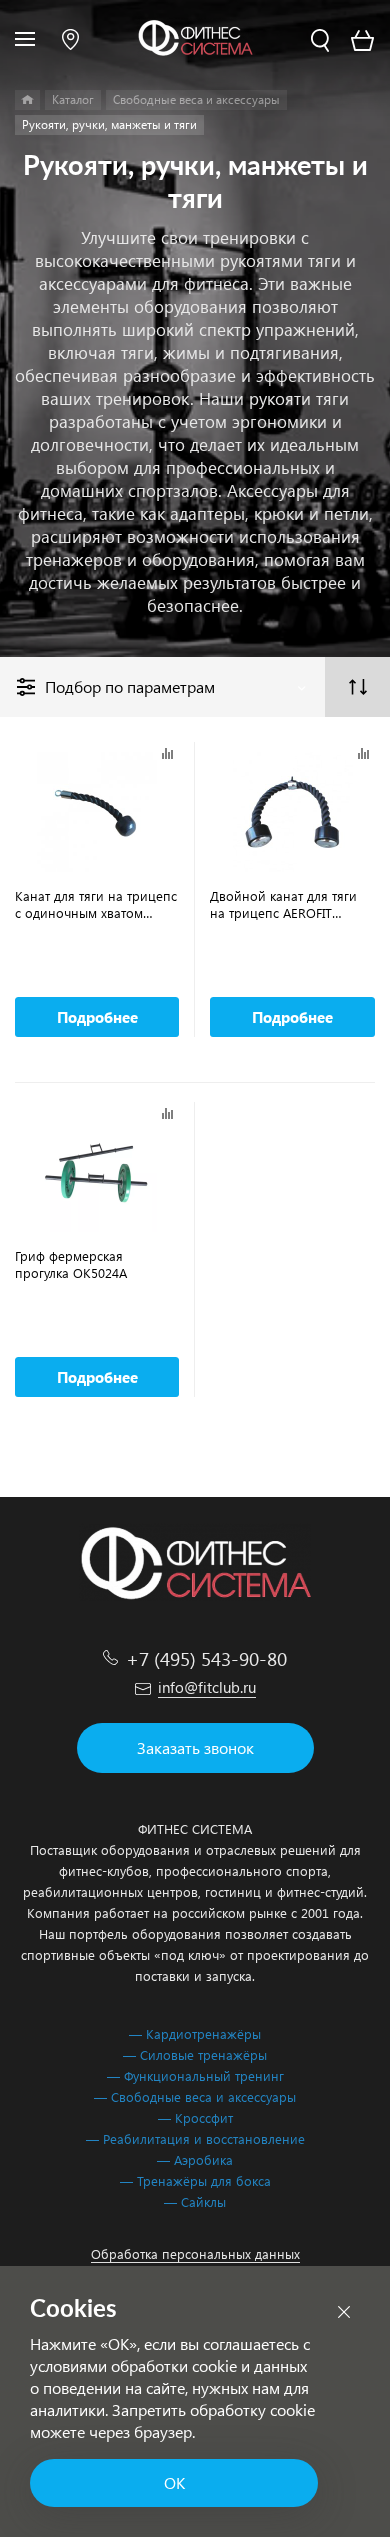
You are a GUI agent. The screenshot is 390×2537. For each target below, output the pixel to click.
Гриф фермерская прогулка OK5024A (71, 1264)
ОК (174, 2482)
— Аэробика (195, 2159)
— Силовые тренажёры (195, 2054)
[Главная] (27, 100)
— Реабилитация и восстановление (195, 2138)
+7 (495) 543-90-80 (206, 1658)
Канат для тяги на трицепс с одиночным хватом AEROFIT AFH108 (96, 904)
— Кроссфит (195, 2117)
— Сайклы (195, 2201)
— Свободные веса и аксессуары (195, 2096)
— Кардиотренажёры (195, 2033)
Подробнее (97, 1017)
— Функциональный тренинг (195, 2075)
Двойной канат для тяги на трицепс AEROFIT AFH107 (283, 904)
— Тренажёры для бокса (195, 2180)
